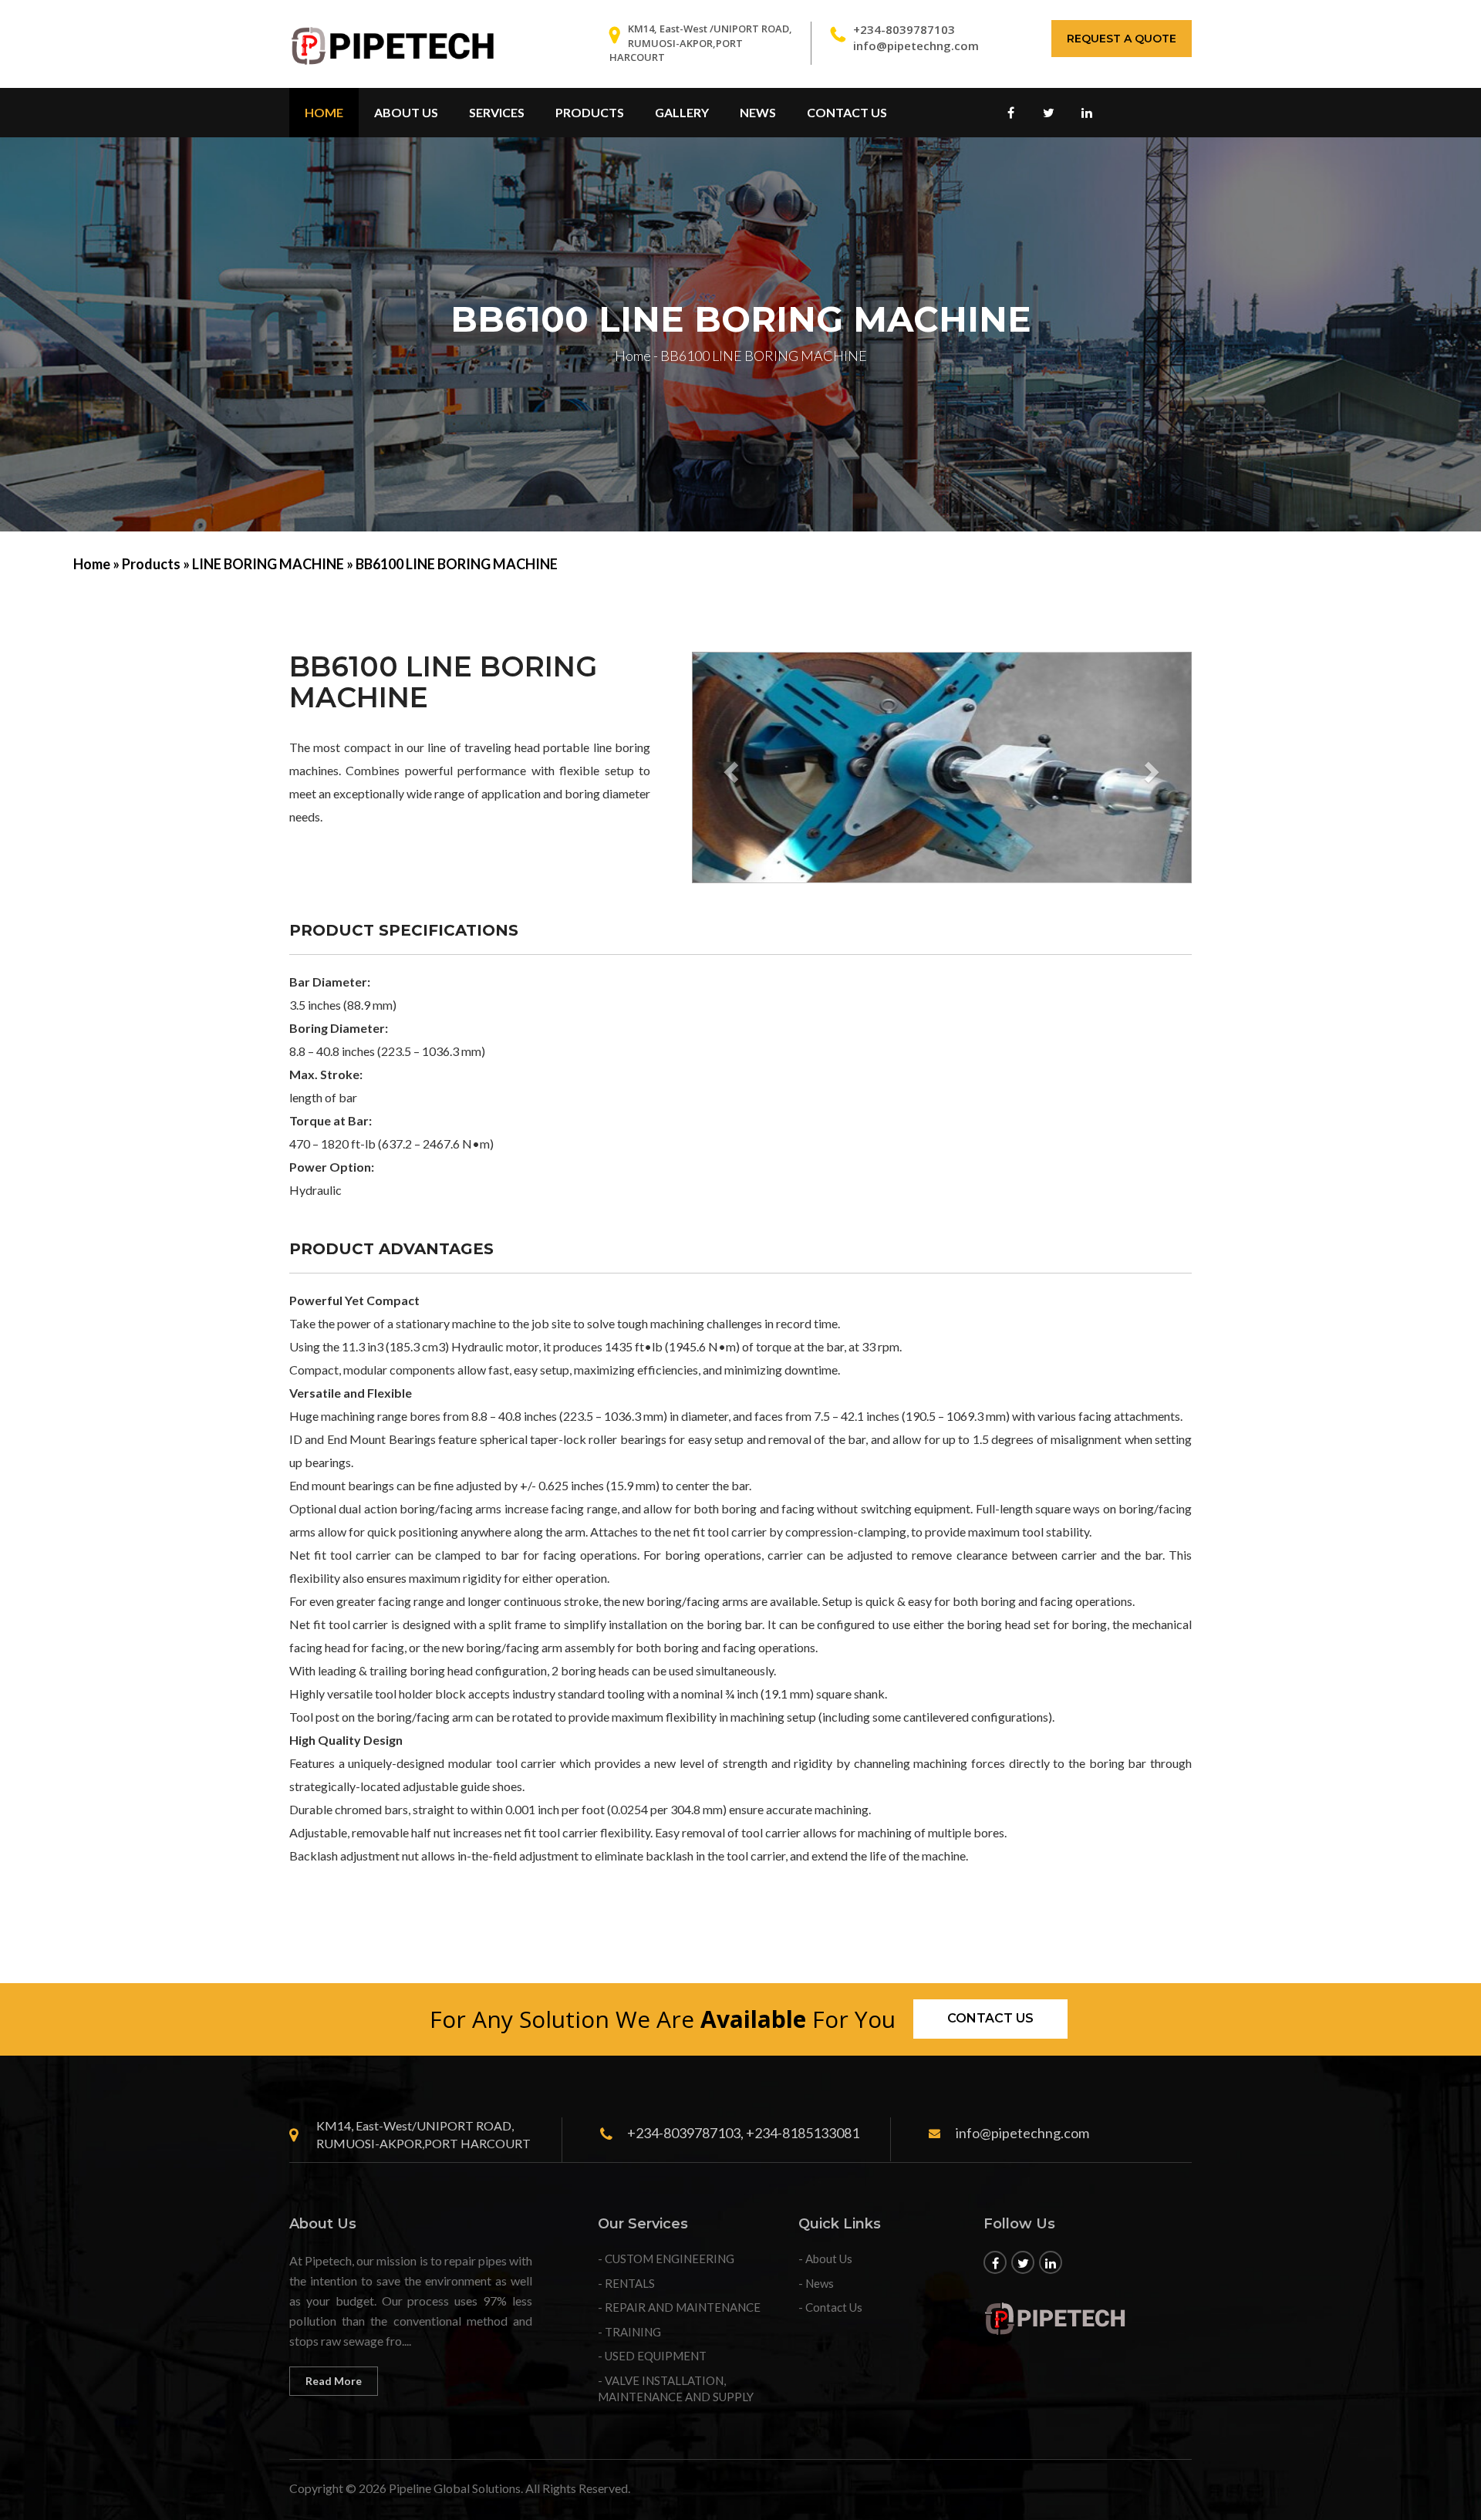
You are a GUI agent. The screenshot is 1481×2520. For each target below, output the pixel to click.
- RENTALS (626, 2283)
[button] (729, 767)
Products (590, 112)
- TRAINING (629, 2332)
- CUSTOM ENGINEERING (666, 2259)
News (758, 112)
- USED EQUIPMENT (652, 2356)
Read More (334, 2381)
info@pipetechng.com (916, 46)
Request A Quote (1122, 39)
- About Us (825, 2259)
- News (816, 2283)
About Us (406, 112)
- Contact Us (830, 2307)
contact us (847, 112)
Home (324, 112)
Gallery (682, 112)
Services (497, 112)
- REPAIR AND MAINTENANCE (679, 2307)
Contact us (990, 2018)
